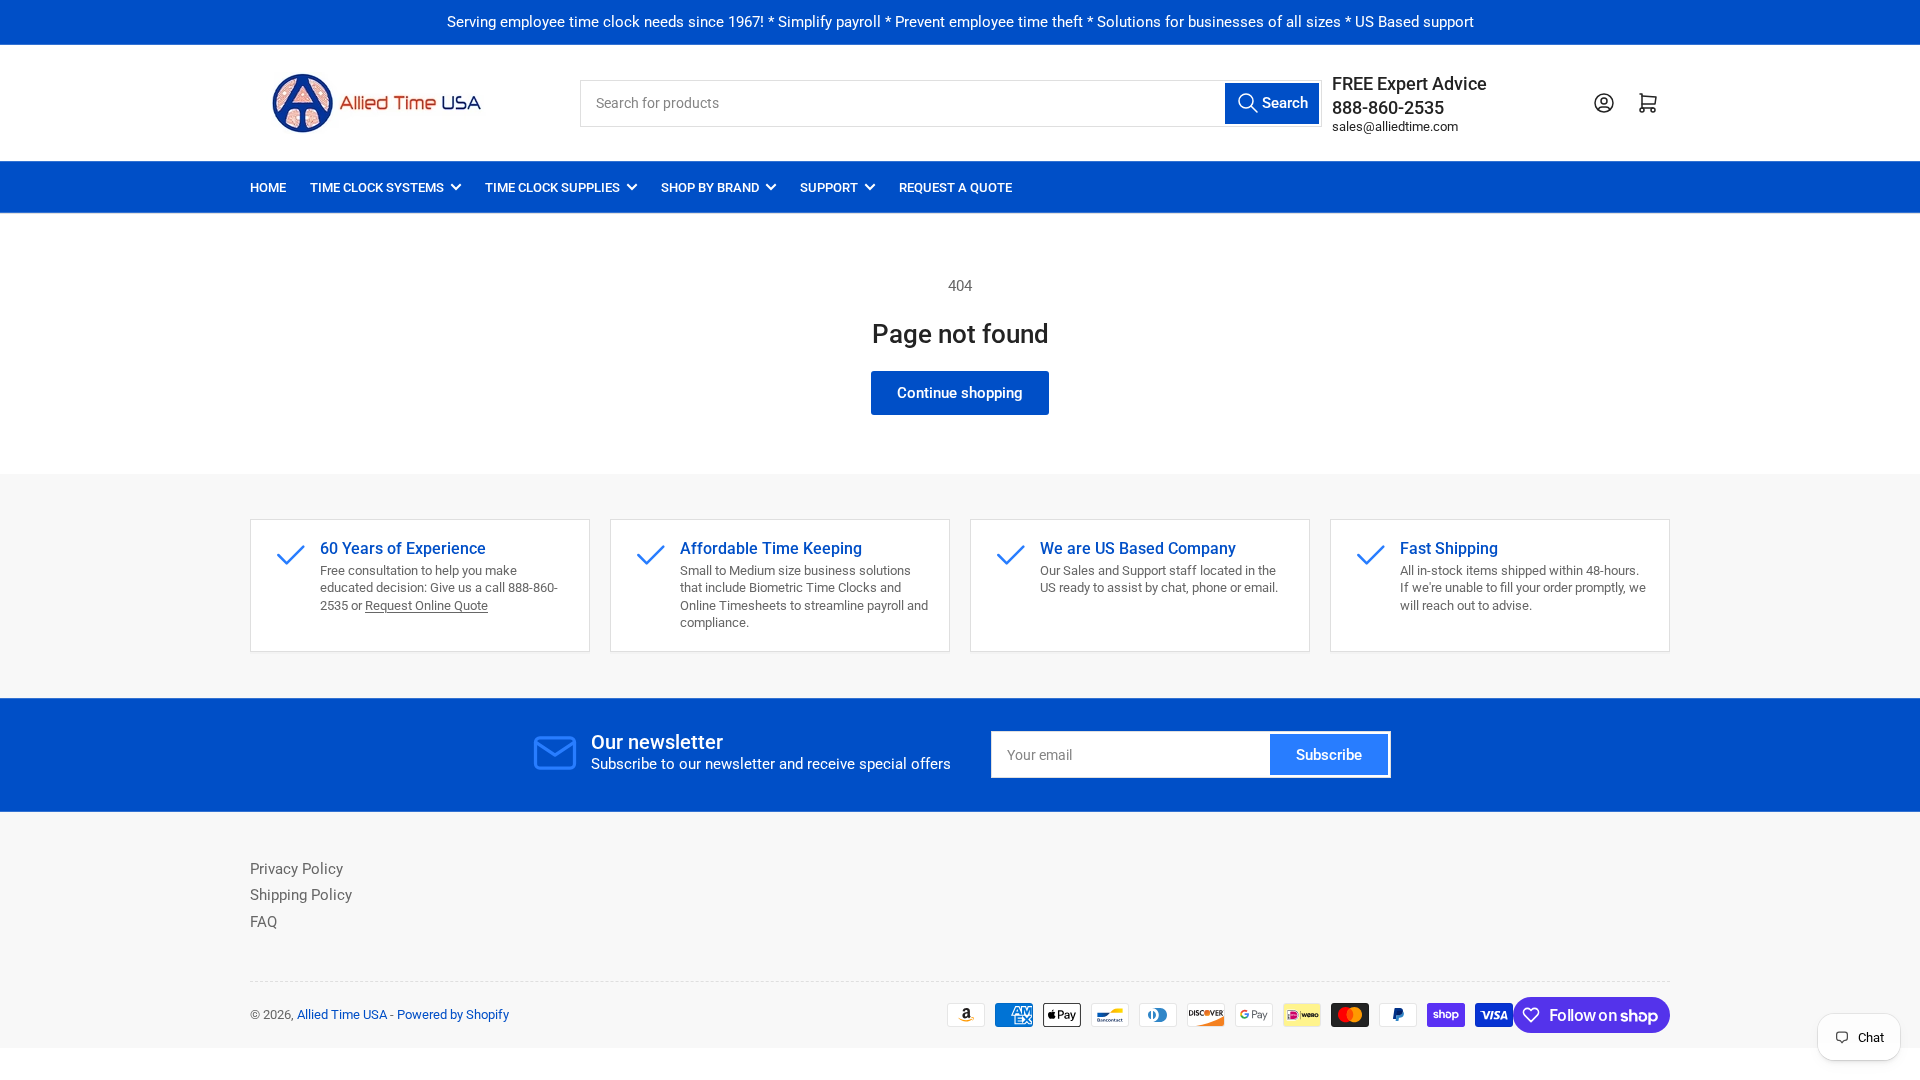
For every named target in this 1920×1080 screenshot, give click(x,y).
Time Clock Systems (377, 187)
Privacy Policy (296, 869)
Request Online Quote (426, 605)
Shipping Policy (301, 895)
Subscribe (1329, 755)
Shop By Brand (710, 187)
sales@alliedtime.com (1395, 126)
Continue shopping (960, 393)
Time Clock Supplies (552, 187)
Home (268, 187)
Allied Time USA (342, 1014)
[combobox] (950, 103)
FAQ (263, 922)
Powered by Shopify (453, 1014)
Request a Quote (955, 187)
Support (829, 187)
